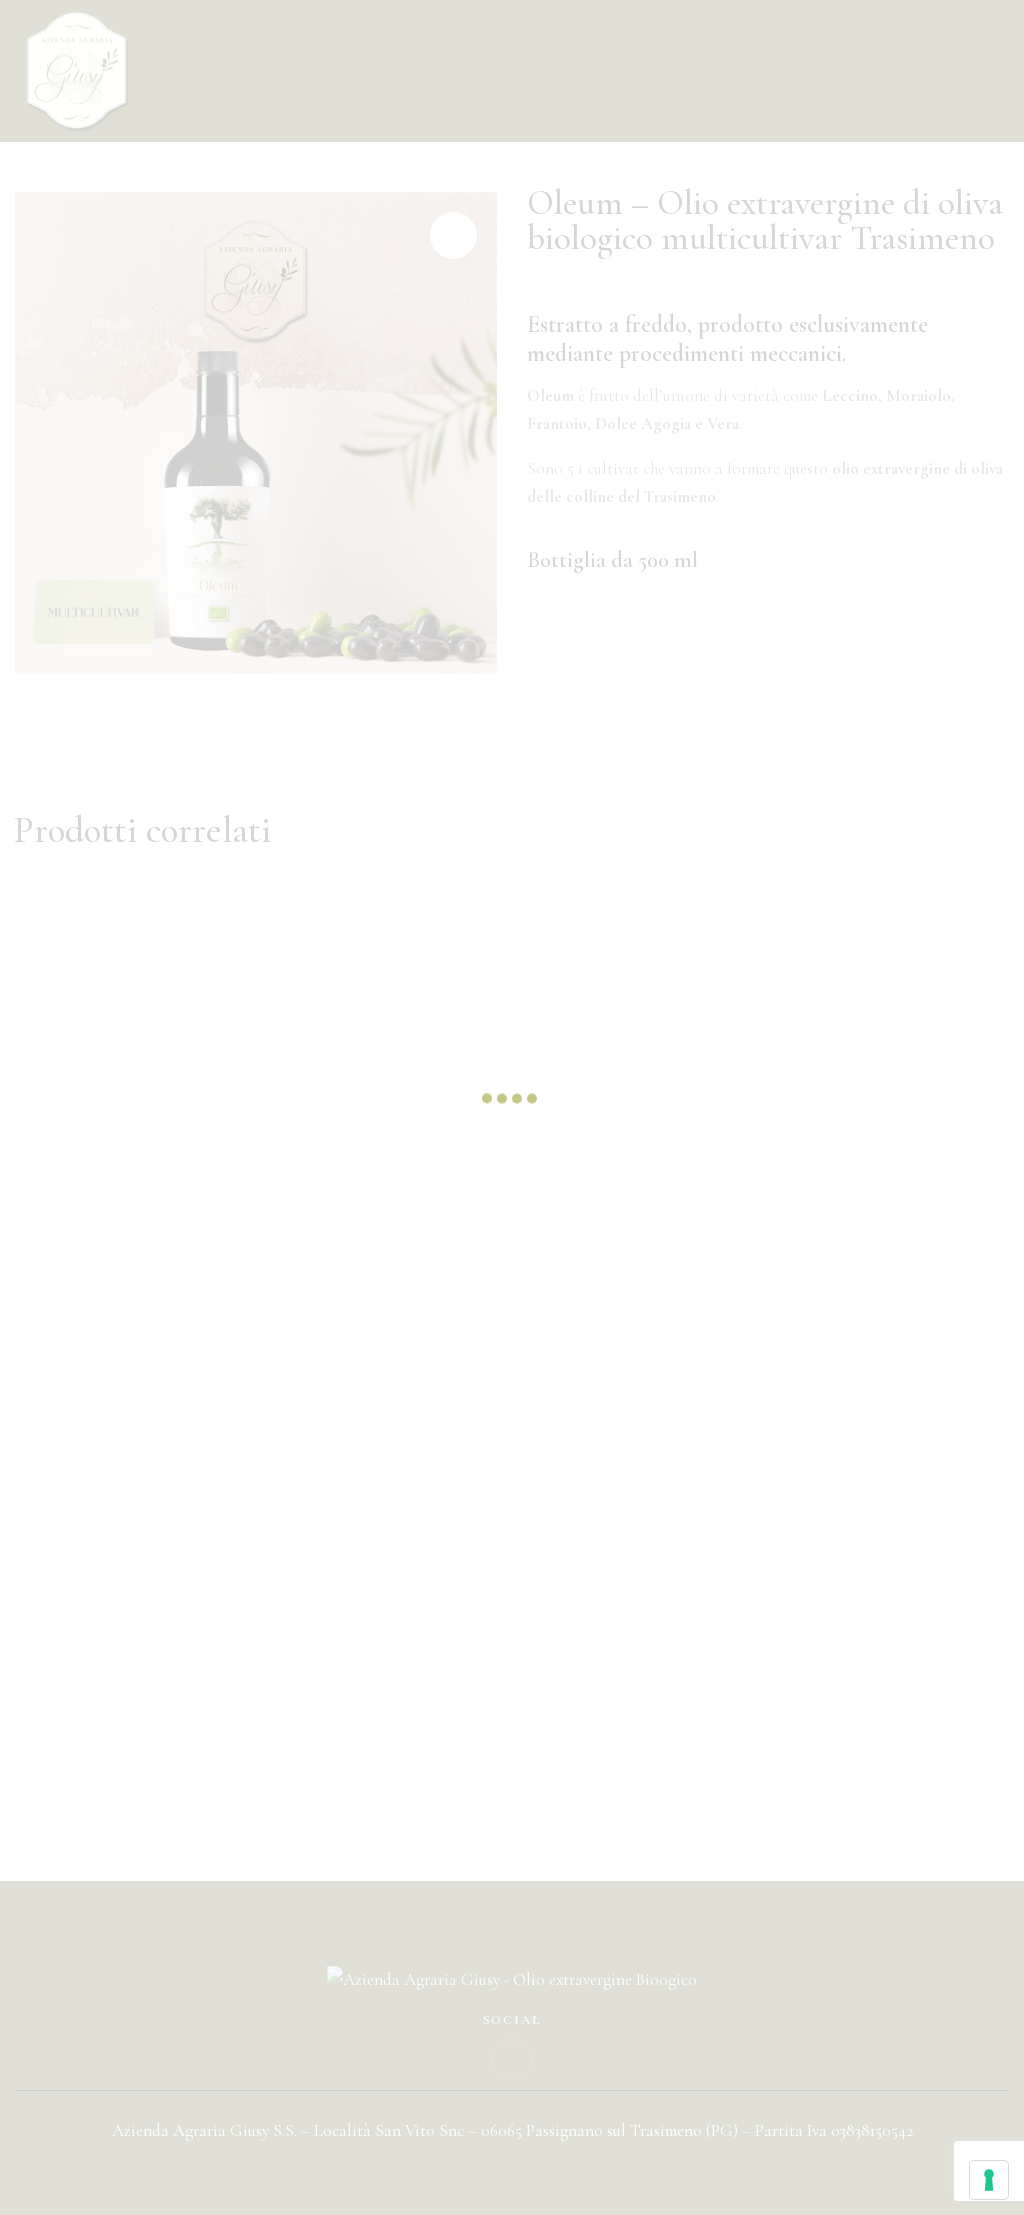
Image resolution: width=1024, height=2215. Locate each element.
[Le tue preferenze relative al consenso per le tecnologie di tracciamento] (989, 2180)
